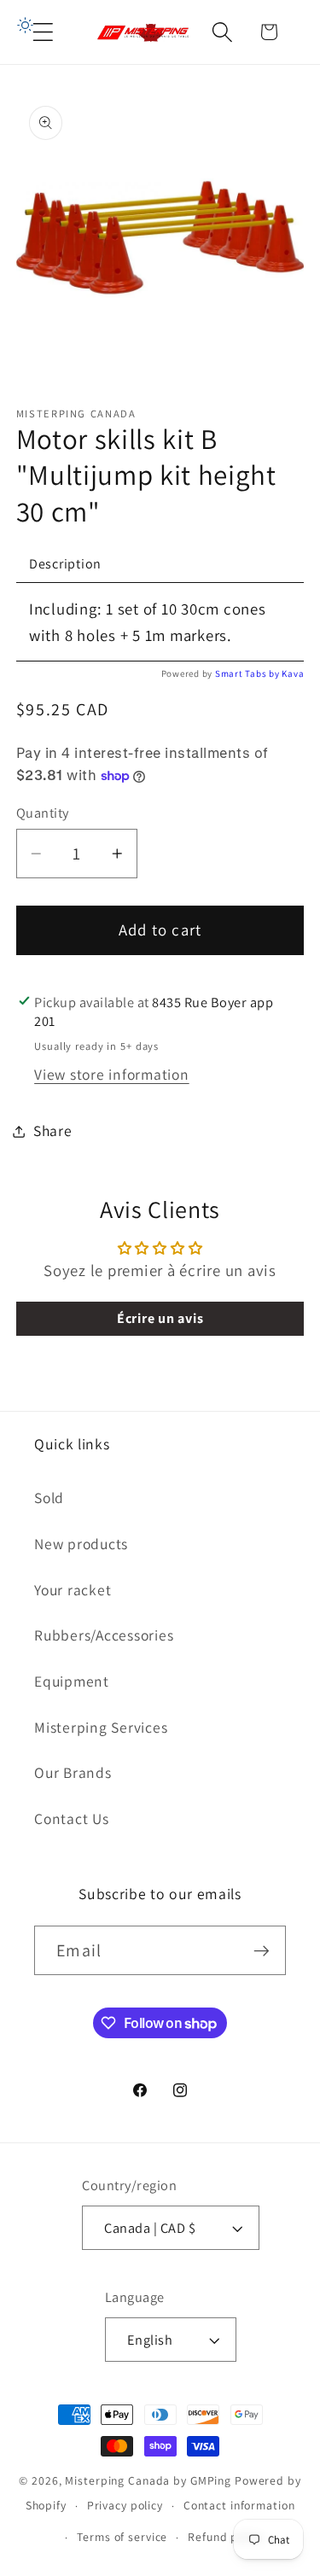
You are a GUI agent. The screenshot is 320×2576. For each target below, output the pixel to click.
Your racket (73, 1590)
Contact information (239, 2505)
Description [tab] (65, 564)
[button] (43, 32)
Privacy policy (125, 2505)
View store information (112, 1074)
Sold (49, 1498)
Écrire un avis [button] (160, 1318)
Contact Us (72, 1818)
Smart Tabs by (249, 673)
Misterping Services (101, 1727)
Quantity (43, 813)
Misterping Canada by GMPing (148, 2480)
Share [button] (53, 1131)
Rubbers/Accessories (104, 1635)
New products (81, 1544)
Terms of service (122, 2537)
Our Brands (73, 1772)
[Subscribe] (262, 1950)
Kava (293, 673)
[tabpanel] (160, 622)
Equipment (72, 1681)
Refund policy (225, 2537)
